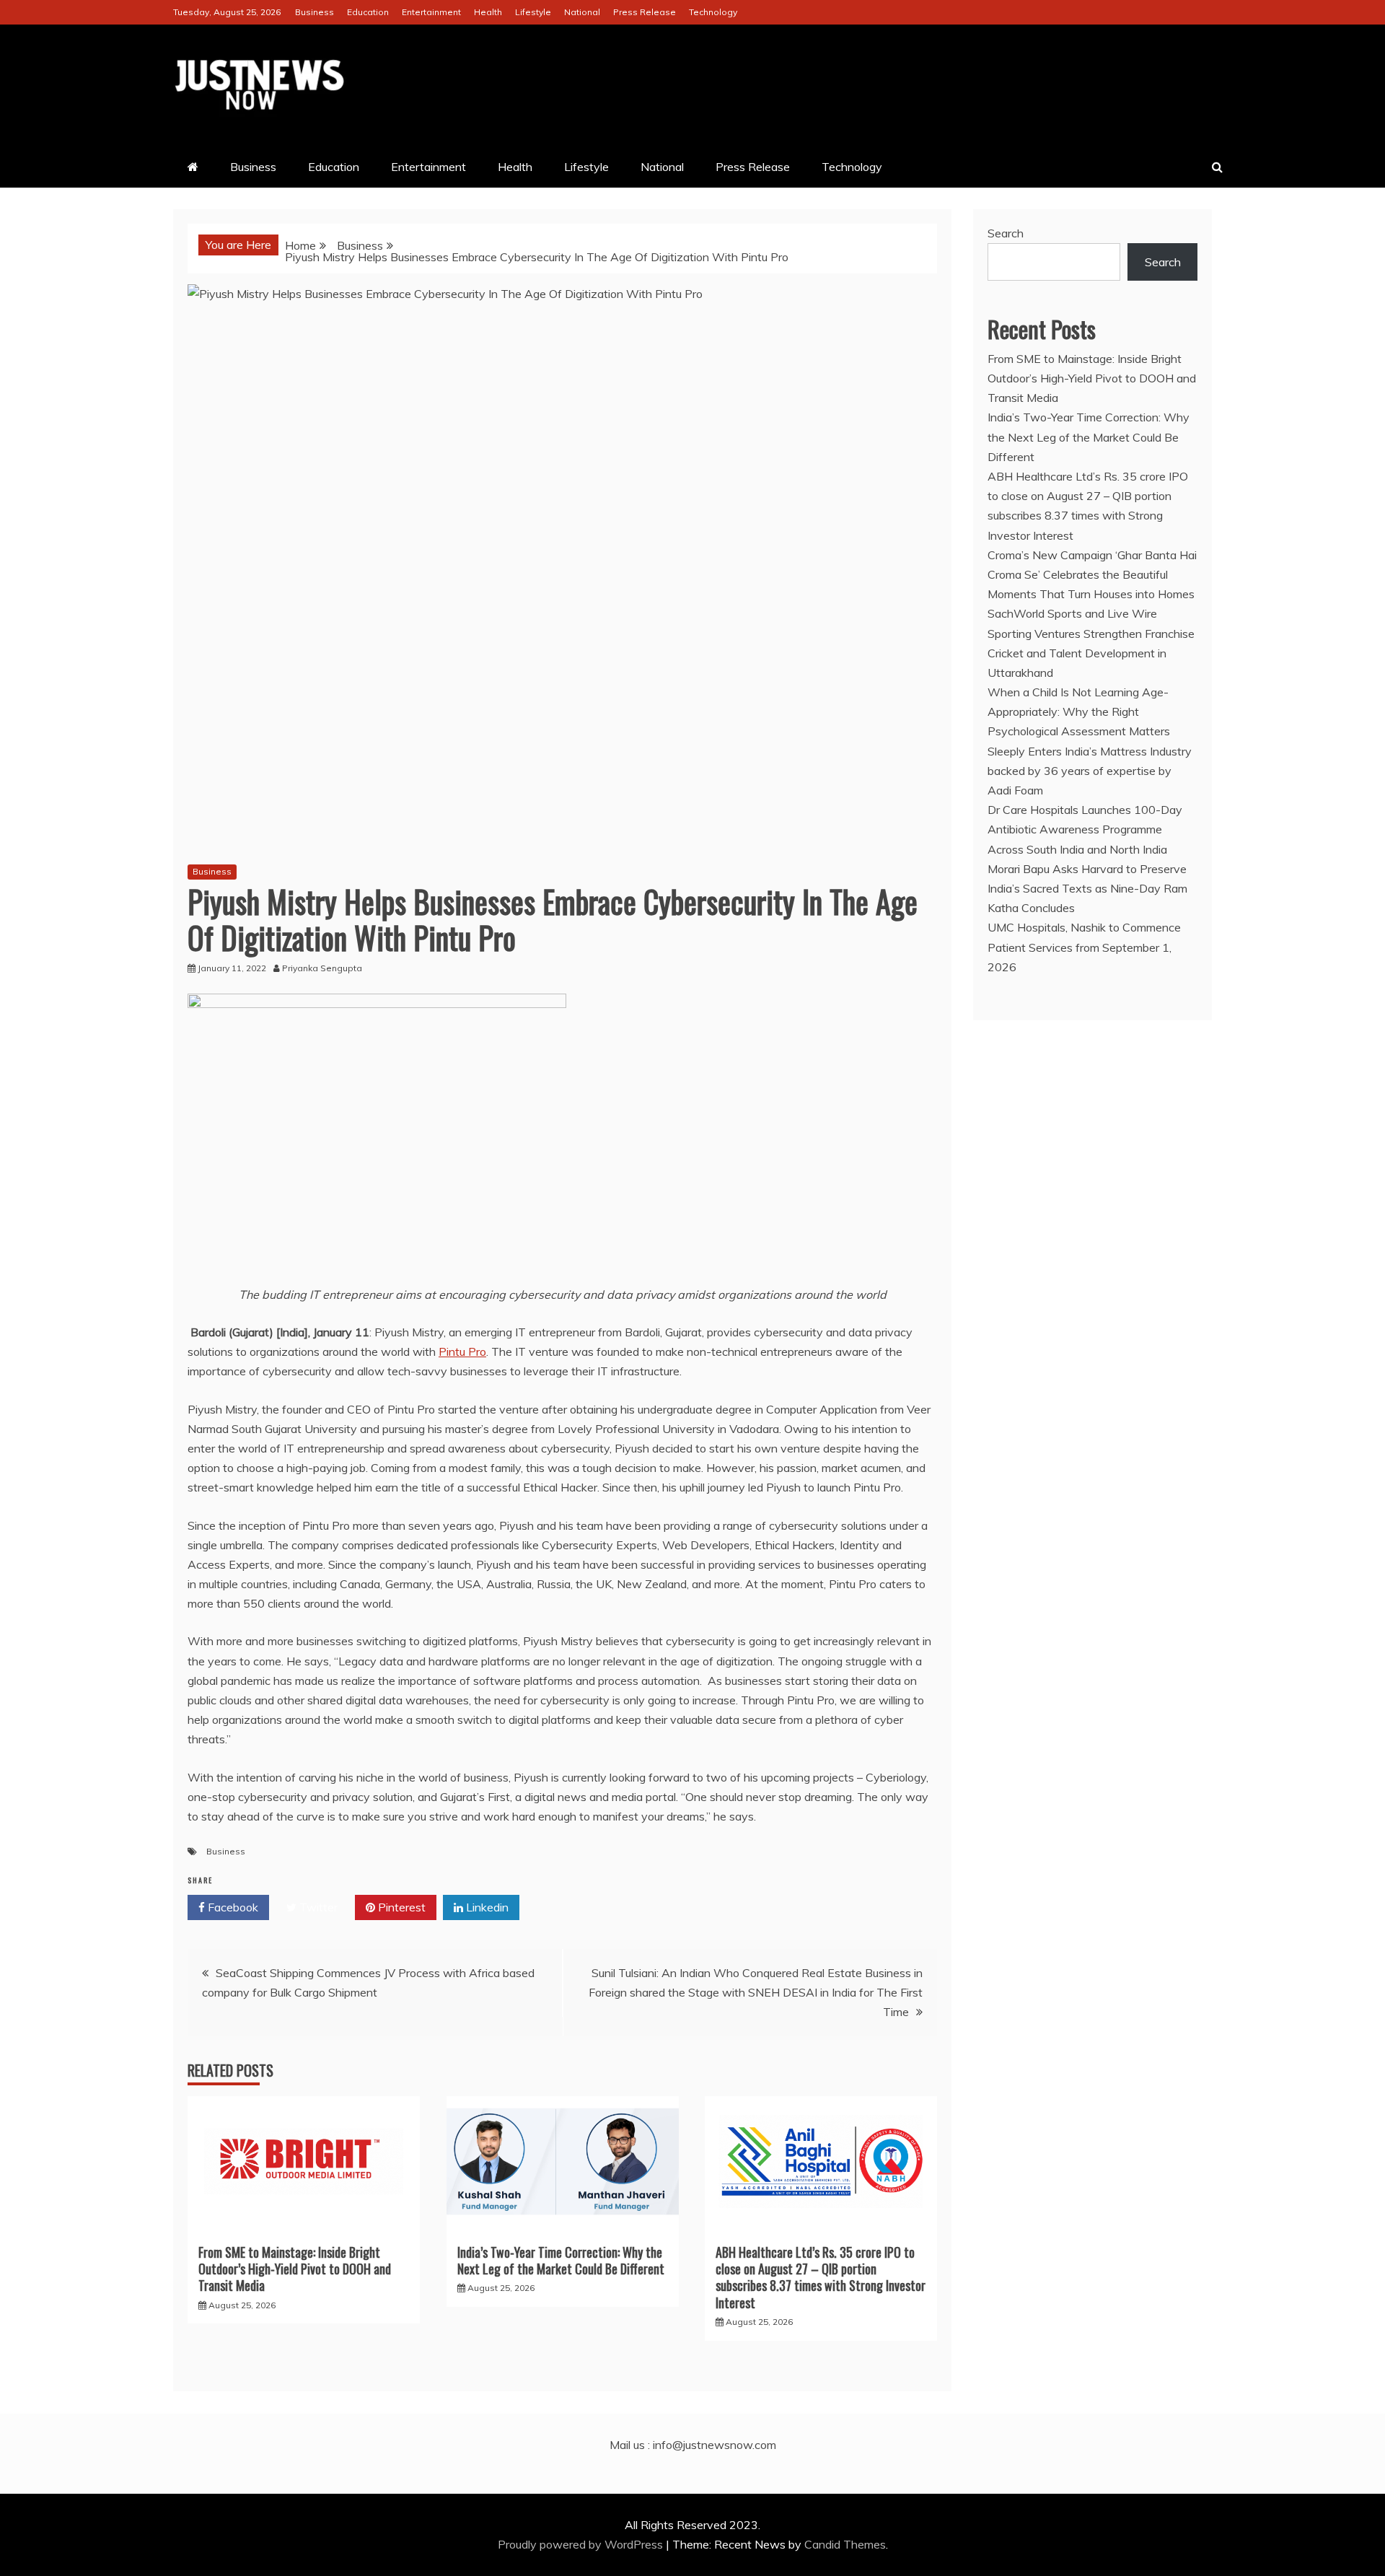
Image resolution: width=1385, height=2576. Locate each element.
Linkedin (486, 1907)
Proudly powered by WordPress (582, 2544)
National (582, 12)
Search (1006, 233)
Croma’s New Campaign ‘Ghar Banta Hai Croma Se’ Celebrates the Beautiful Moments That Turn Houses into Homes (1092, 574)
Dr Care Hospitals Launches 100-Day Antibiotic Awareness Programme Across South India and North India (1085, 829)
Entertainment (431, 12)
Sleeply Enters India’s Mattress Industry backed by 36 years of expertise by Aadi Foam (1090, 771)
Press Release (645, 12)
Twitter (317, 1907)
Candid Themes (845, 2544)
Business (315, 12)
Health (488, 12)
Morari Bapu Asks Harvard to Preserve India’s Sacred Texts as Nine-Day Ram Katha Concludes (1087, 888)
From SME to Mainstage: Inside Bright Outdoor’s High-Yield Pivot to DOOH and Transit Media (295, 2269)
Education (368, 12)
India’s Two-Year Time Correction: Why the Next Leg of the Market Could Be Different (561, 2260)
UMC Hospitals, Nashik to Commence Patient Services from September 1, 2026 (1084, 947)
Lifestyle (533, 12)
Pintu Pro (462, 1351)
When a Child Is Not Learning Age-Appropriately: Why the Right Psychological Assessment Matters (1079, 711)
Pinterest (400, 1907)
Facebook (232, 1907)
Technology (713, 12)
